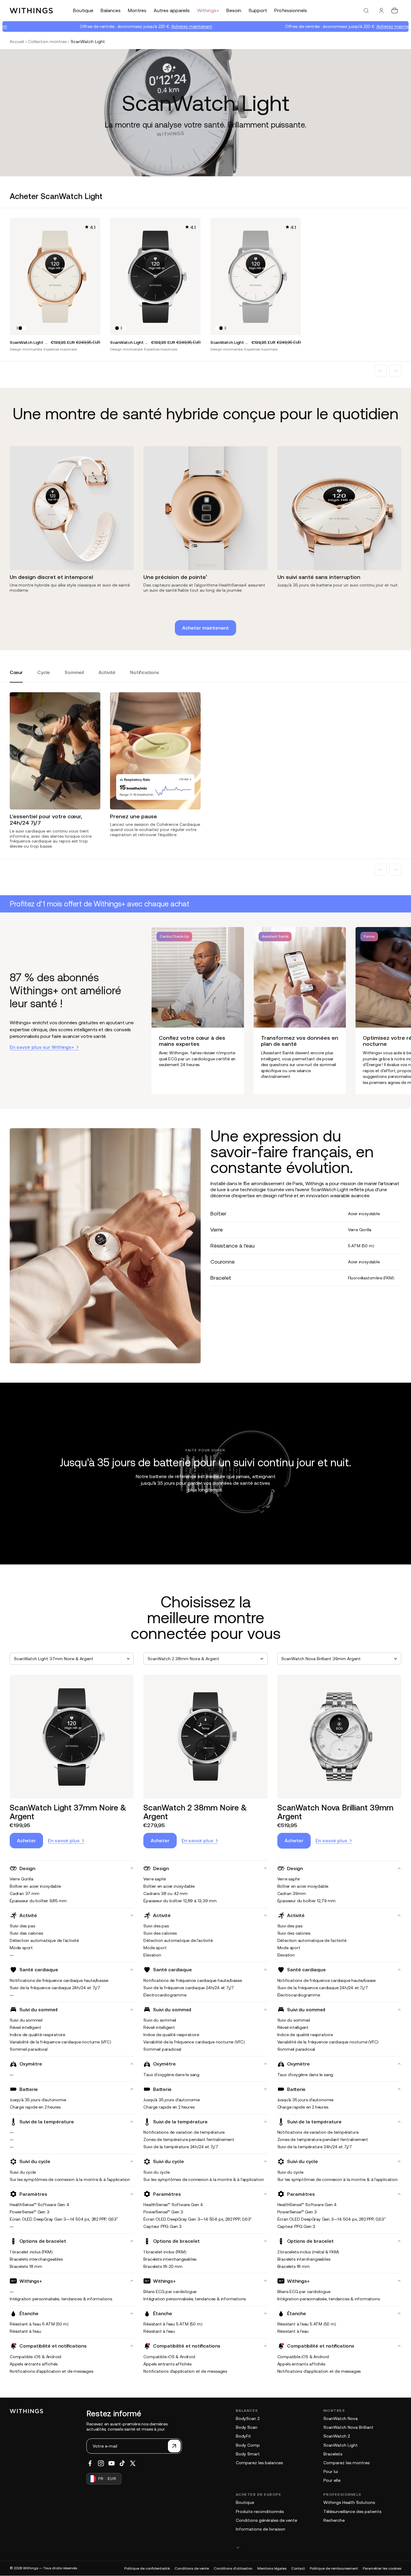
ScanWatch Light (341, 2445)
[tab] (16, 676)
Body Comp (248, 2445)
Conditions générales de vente (266, 2520)
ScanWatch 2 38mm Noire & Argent (195, 1812)
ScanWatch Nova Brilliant (348, 2427)
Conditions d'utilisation (233, 2568)
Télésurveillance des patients (352, 2511)
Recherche (334, 2520)
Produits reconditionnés (260, 2511)
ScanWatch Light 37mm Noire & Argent (68, 1812)
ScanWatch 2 (337, 2436)
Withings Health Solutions (349, 2502)
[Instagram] (101, 2463)
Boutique (245, 2502)
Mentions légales (272, 2568)
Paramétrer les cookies (382, 2568)
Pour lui (331, 2471)
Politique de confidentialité (147, 2568)
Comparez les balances (259, 2463)
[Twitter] (133, 2463)
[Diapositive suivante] (395, 371)
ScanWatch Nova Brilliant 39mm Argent (335, 1812)
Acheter (26, 1840)
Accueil (17, 42)
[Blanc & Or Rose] (17, 328)
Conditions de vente (192, 2568)
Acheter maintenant (206, 628)
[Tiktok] (122, 2463)
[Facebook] (90, 2463)
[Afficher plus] (319, 2547)
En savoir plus (64, 1840)
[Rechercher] (366, 11)
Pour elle (332, 2480)
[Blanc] (24, 328)
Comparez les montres (346, 2463)
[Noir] (20, 328)
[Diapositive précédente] (381, 371)
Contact (298, 2568)
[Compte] (381, 11)
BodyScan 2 (248, 2418)
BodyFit (243, 2436)
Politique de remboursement (334, 2568)
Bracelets (333, 2454)
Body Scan (247, 2427)
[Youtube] (112, 2463)
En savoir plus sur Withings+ (42, 1047)
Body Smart (248, 2454)
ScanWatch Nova (341, 2418)
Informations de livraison (261, 2529)
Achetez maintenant (139, 26)
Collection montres (47, 42)
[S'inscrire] (174, 2446)
